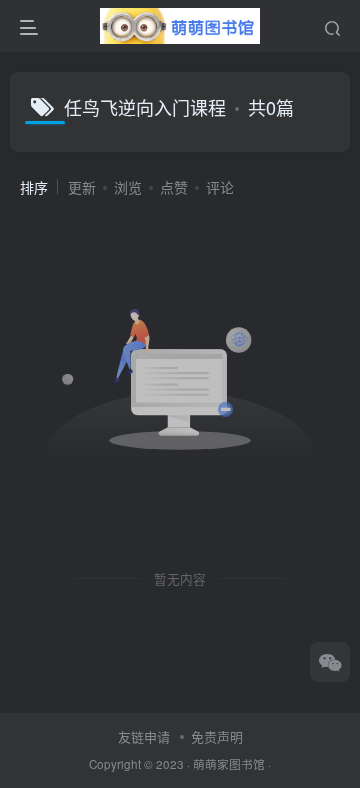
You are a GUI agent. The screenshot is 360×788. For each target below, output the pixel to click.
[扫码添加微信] (330, 662)
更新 (82, 187)
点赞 (174, 187)
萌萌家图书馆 (229, 764)
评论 (220, 187)
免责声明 (217, 736)
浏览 (128, 187)
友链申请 (144, 736)
